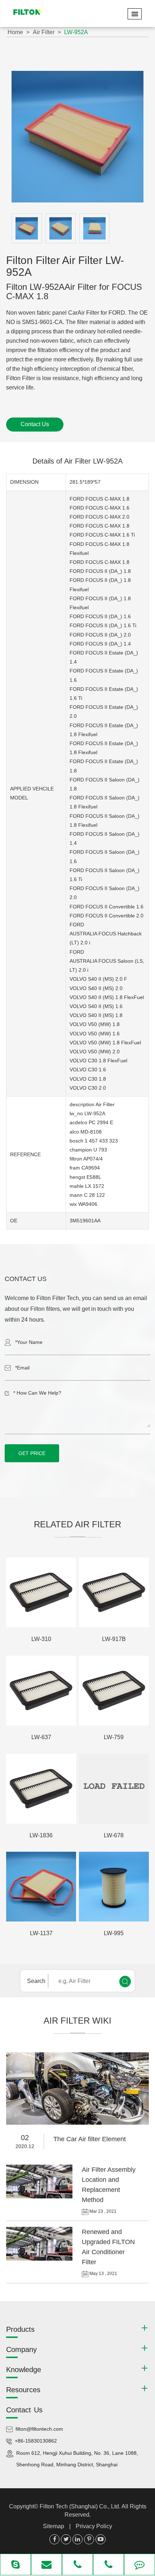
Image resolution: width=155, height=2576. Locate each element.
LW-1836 (41, 1835)
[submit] (125, 1982)
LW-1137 (41, 1933)
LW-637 (41, 1737)
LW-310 (41, 1639)
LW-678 (114, 1835)
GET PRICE (32, 1453)
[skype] (15, 2565)
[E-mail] (46, 2565)
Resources (23, 2390)
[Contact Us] (139, 2565)
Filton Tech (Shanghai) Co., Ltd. (81, 2506)
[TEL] (77, 2565)
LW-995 (114, 1933)
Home (15, 32)
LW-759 (114, 1737)
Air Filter (44, 32)
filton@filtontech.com (39, 2429)
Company (21, 2349)
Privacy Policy (94, 2526)
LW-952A (76, 32)
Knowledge (24, 2370)
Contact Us (35, 424)
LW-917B (114, 1639)
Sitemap (54, 2526)
